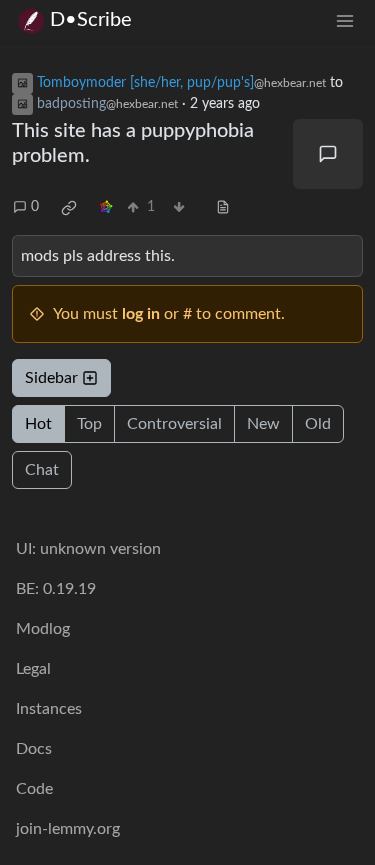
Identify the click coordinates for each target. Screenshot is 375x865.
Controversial (174, 424)
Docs (34, 749)
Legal (33, 669)
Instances (49, 709)
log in (141, 314)
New (263, 424)
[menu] (345, 20)
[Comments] (328, 154)
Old (318, 424)
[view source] (223, 207)
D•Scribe (91, 20)
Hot (38, 424)
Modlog (43, 629)
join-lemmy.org (68, 829)
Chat (42, 470)
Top (89, 424)
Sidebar (51, 378)
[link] (69, 208)
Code (34, 789)
